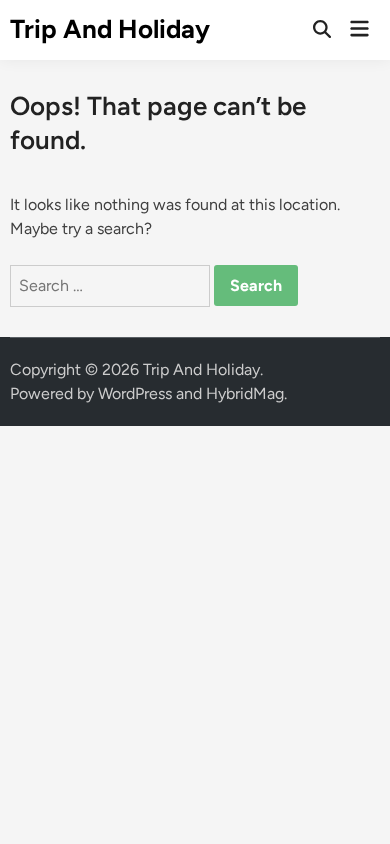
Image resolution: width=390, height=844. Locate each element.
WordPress (135, 393)
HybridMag (245, 393)
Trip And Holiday (110, 29)
